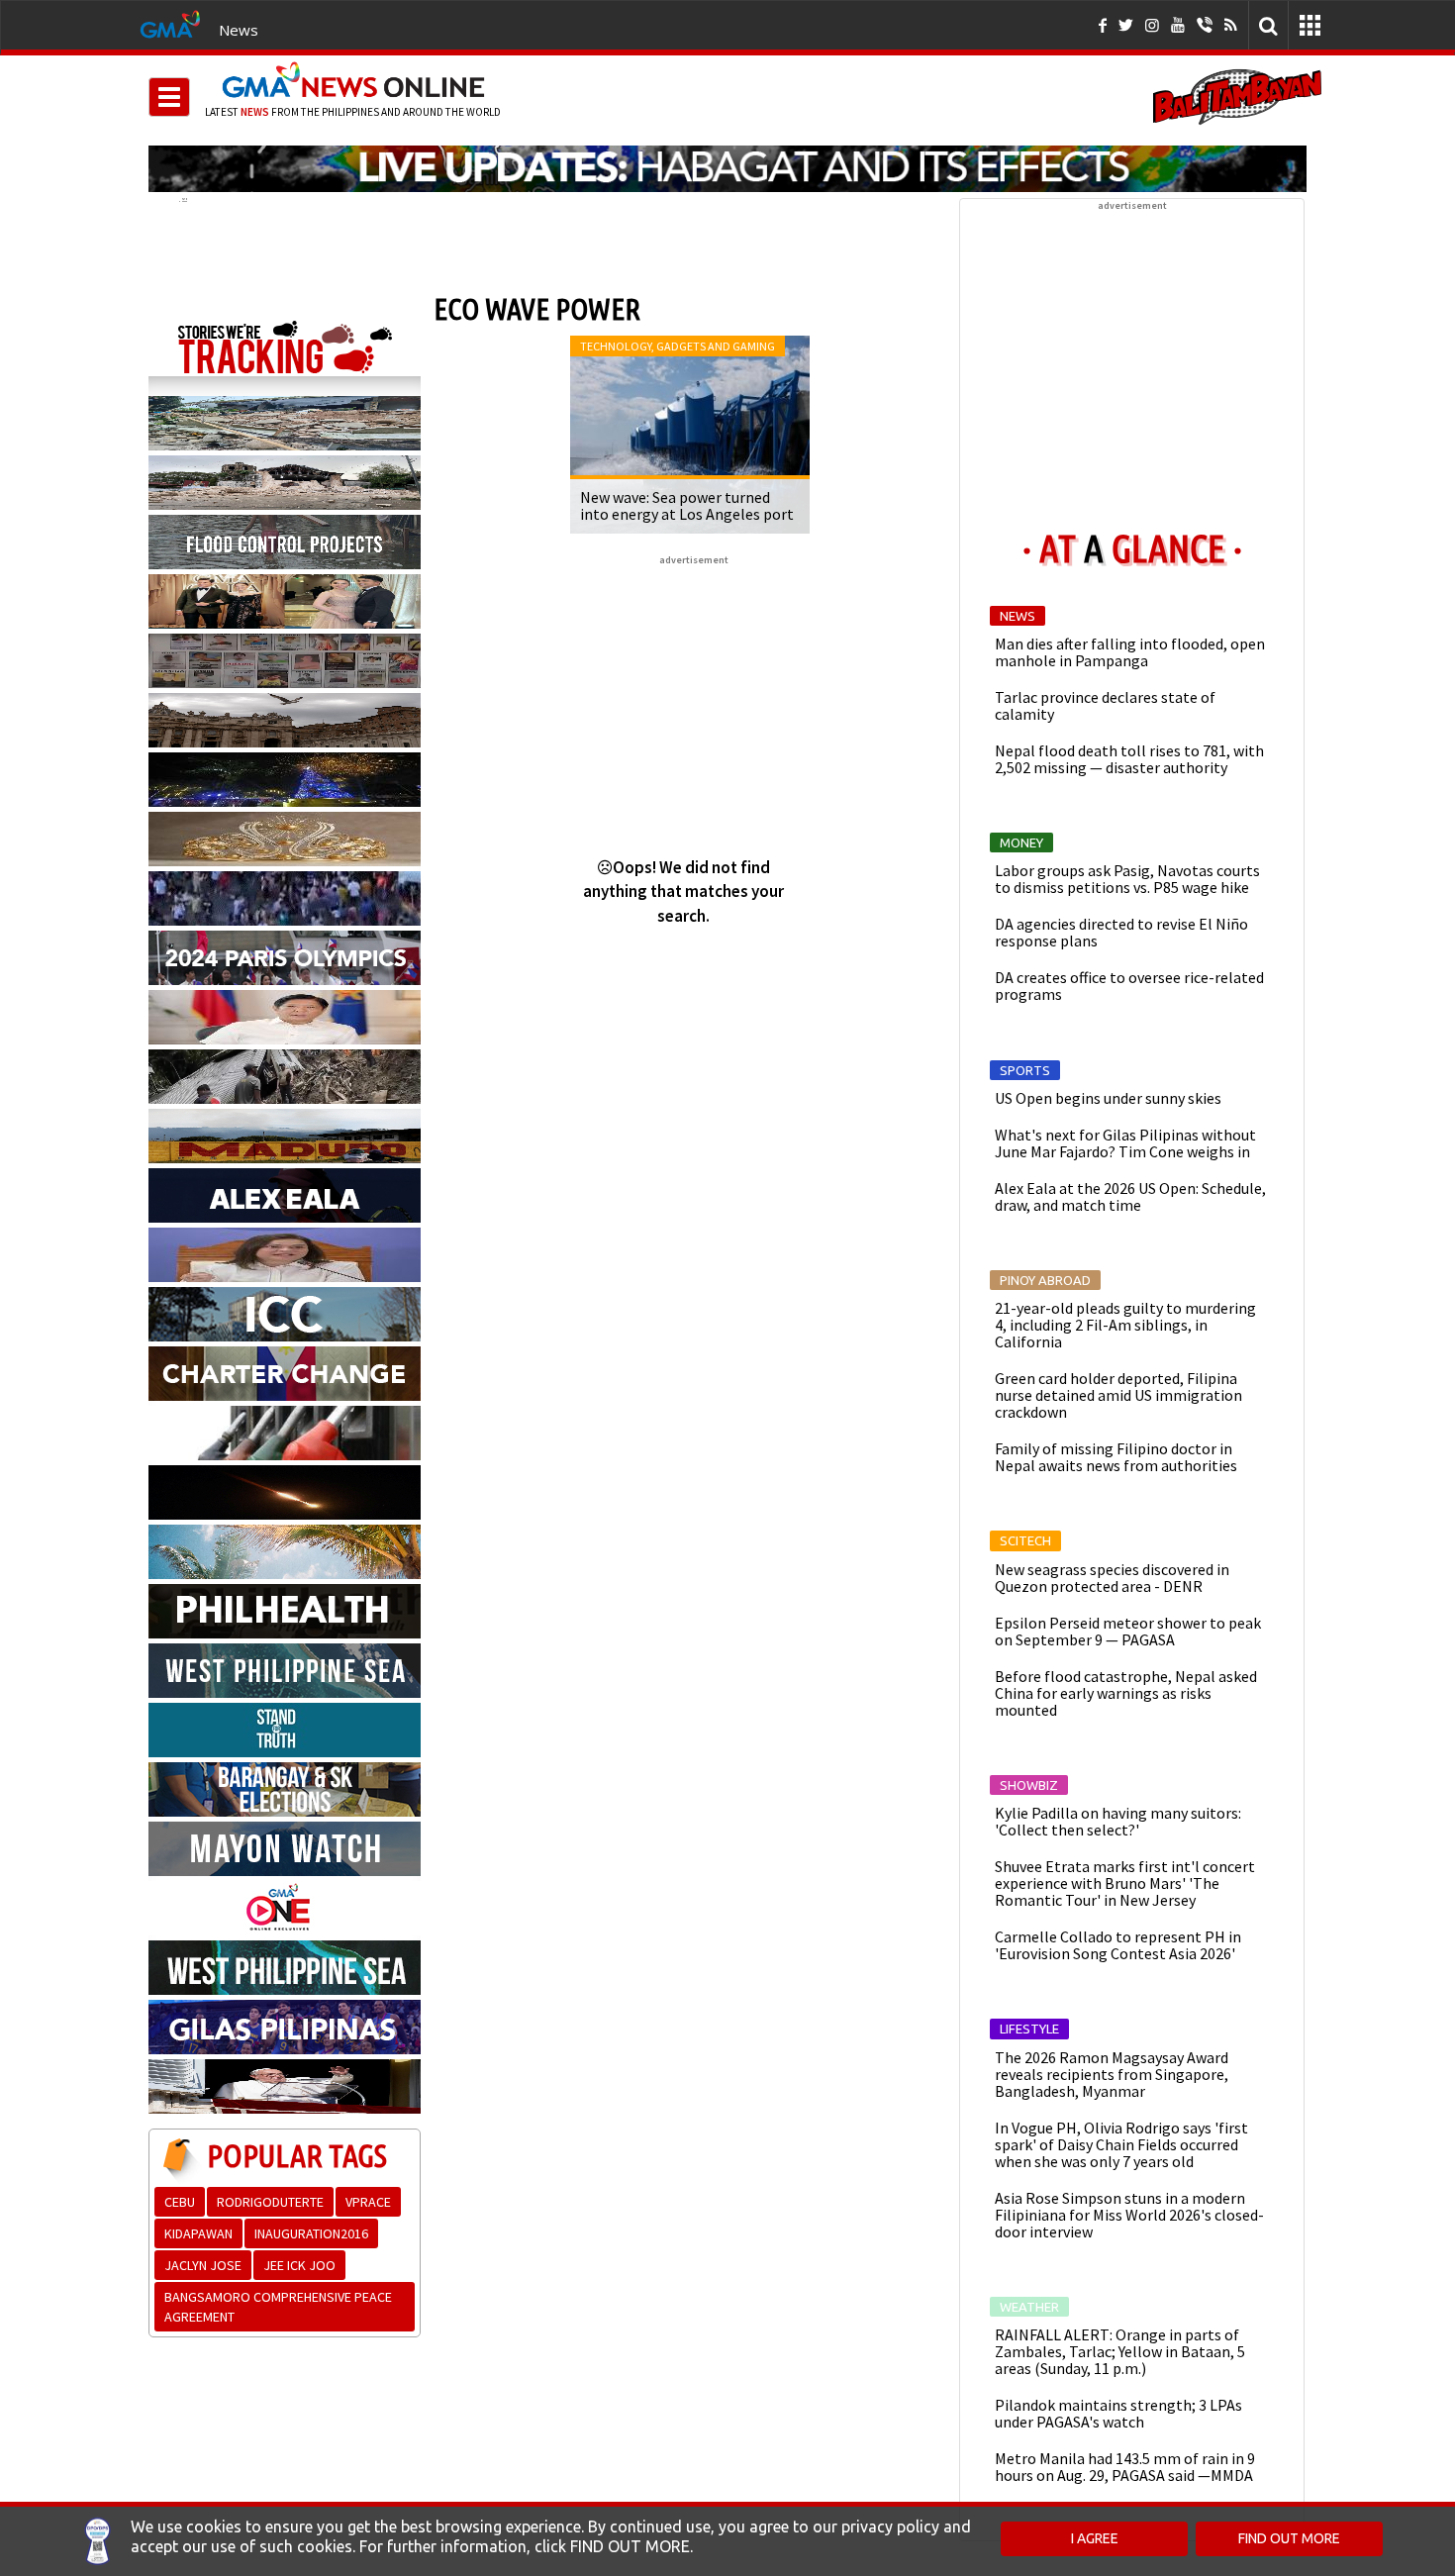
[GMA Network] (170, 23)
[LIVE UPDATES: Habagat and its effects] (727, 168)
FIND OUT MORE (1289, 2538)
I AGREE (1095, 2538)
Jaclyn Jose (203, 2265)
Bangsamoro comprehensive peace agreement (278, 2307)
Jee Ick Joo (299, 2265)
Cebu (180, 2202)
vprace (368, 2202)
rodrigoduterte (270, 2202)
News (239, 30)
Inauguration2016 (311, 2233)
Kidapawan (198, 2233)
